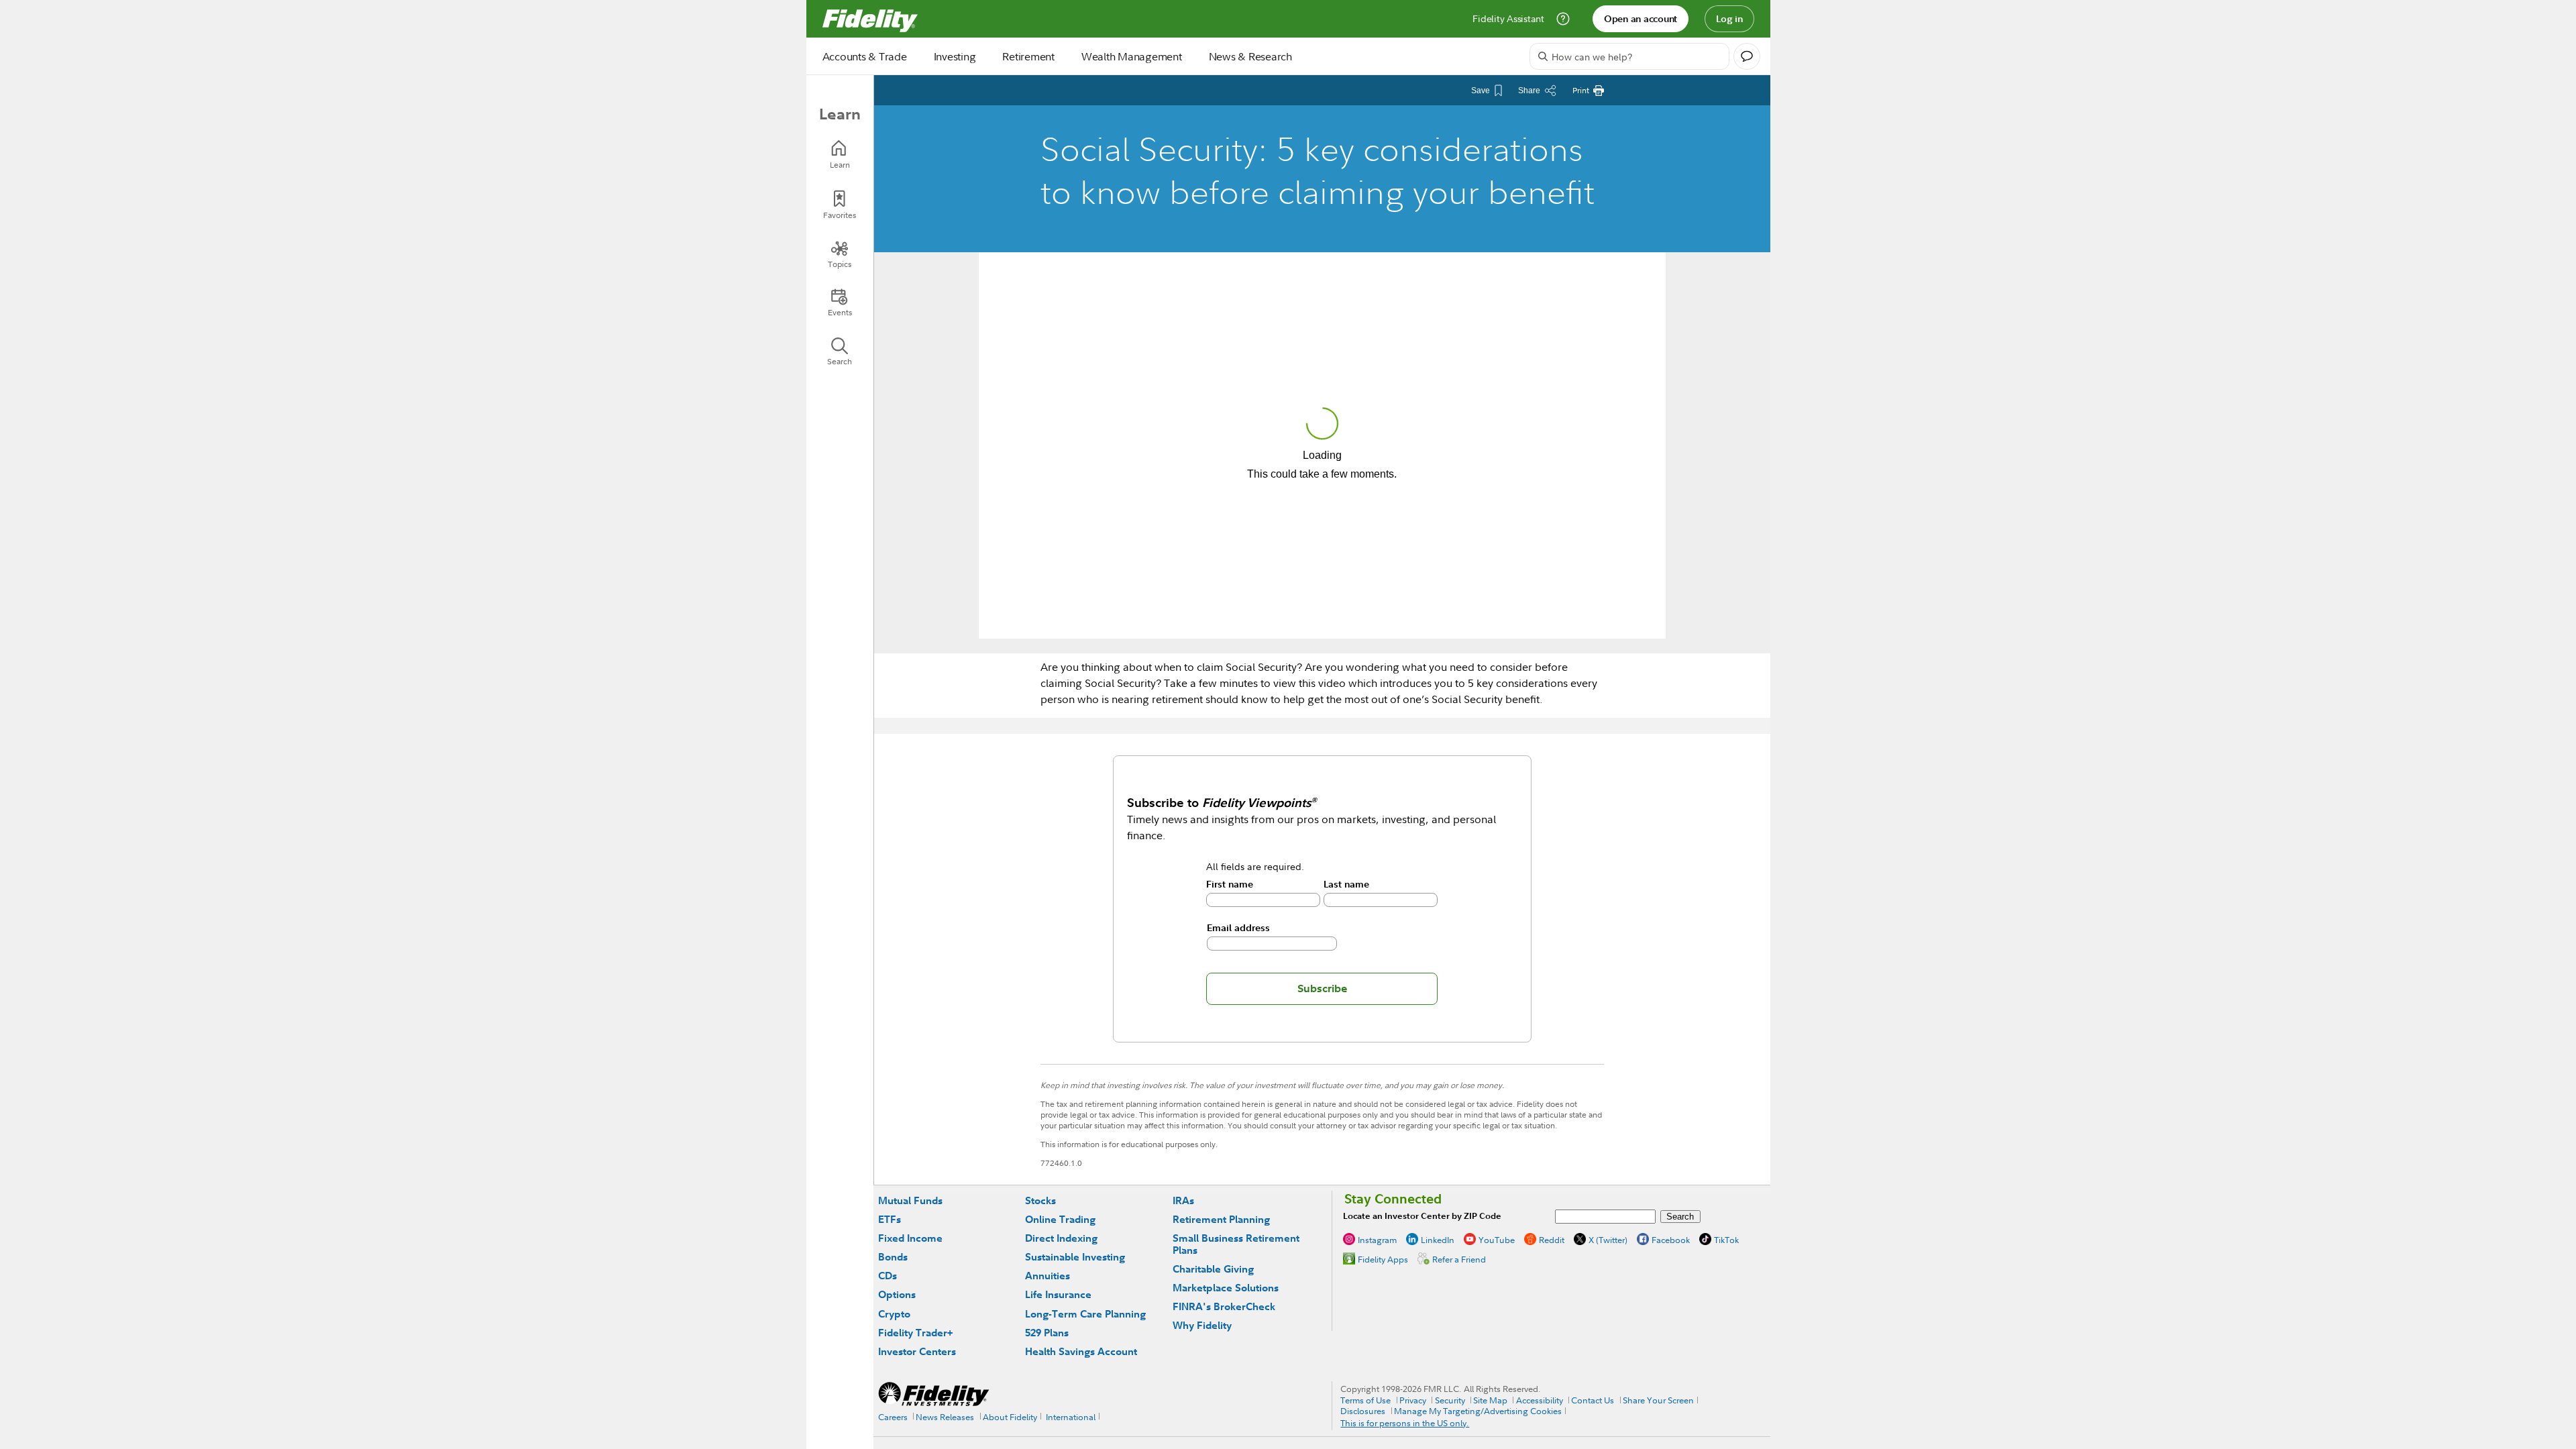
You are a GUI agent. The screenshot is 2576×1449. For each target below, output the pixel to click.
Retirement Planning (1221, 1219)
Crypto (894, 1314)
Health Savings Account (1081, 1351)
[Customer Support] (1563, 19)
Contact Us (1593, 1400)
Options (897, 1294)
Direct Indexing (1061, 1238)
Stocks (1040, 1200)
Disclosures (1363, 1411)
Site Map (1490, 1400)
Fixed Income (910, 1238)
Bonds (893, 1257)
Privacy (1413, 1400)
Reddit (1552, 1240)
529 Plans (1047, 1333)
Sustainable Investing (1075, 1257)
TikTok (1726, 1240)
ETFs (890, 1219)
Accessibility (1540, 1400)
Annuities (1048, 1276)
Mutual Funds (910, 1200)
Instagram (1377, 1240)
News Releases (945, 1417)
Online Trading (1060, 1219)
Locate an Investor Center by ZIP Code (1422, 1216)
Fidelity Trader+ (915, 1333)
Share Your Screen (1658, 1400)
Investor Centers (917, 1351)
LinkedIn (1438, 1240)
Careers (893, 1417)
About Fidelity (1010, 1417)
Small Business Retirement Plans (1236, 1244)
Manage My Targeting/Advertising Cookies (1478, 1411)
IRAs (1183, 1200)
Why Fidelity (1202, 1325)
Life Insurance (1058, 1294)
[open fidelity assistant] (1747, 56)
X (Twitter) (1608, 1240)
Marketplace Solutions (1226, 1288)
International (1071, 1417)
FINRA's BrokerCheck (1224, 1306)
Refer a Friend (1459, 1259)
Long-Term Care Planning (1085, 1314)
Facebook (1671, 1240)
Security (1450, 1400)
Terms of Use (1365, 1400)
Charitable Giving (1213, 1269)
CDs (888, 1276)
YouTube (1497, 1240)
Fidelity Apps (1383, 1259)
